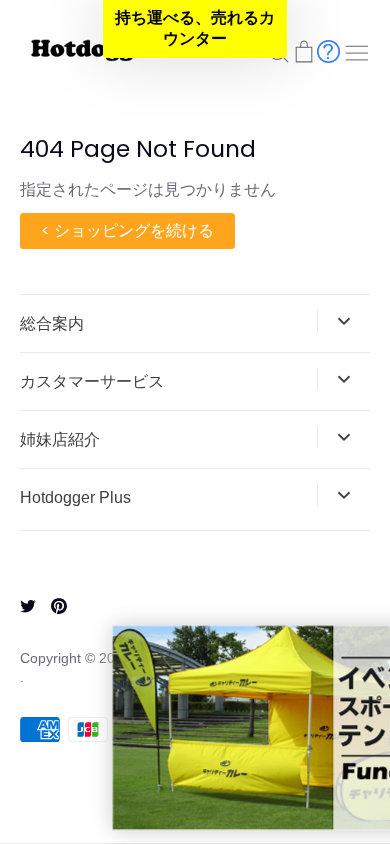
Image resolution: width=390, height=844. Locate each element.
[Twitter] (20, 604)
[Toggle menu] (357, 51)
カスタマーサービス (92, 381)
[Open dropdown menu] (343, 321)
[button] (195, 29)
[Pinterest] (51, 604)
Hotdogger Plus (75, 497)
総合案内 (52, 323)
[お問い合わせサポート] (328, 50)
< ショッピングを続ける (127, 230)
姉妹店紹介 (60, 439)
